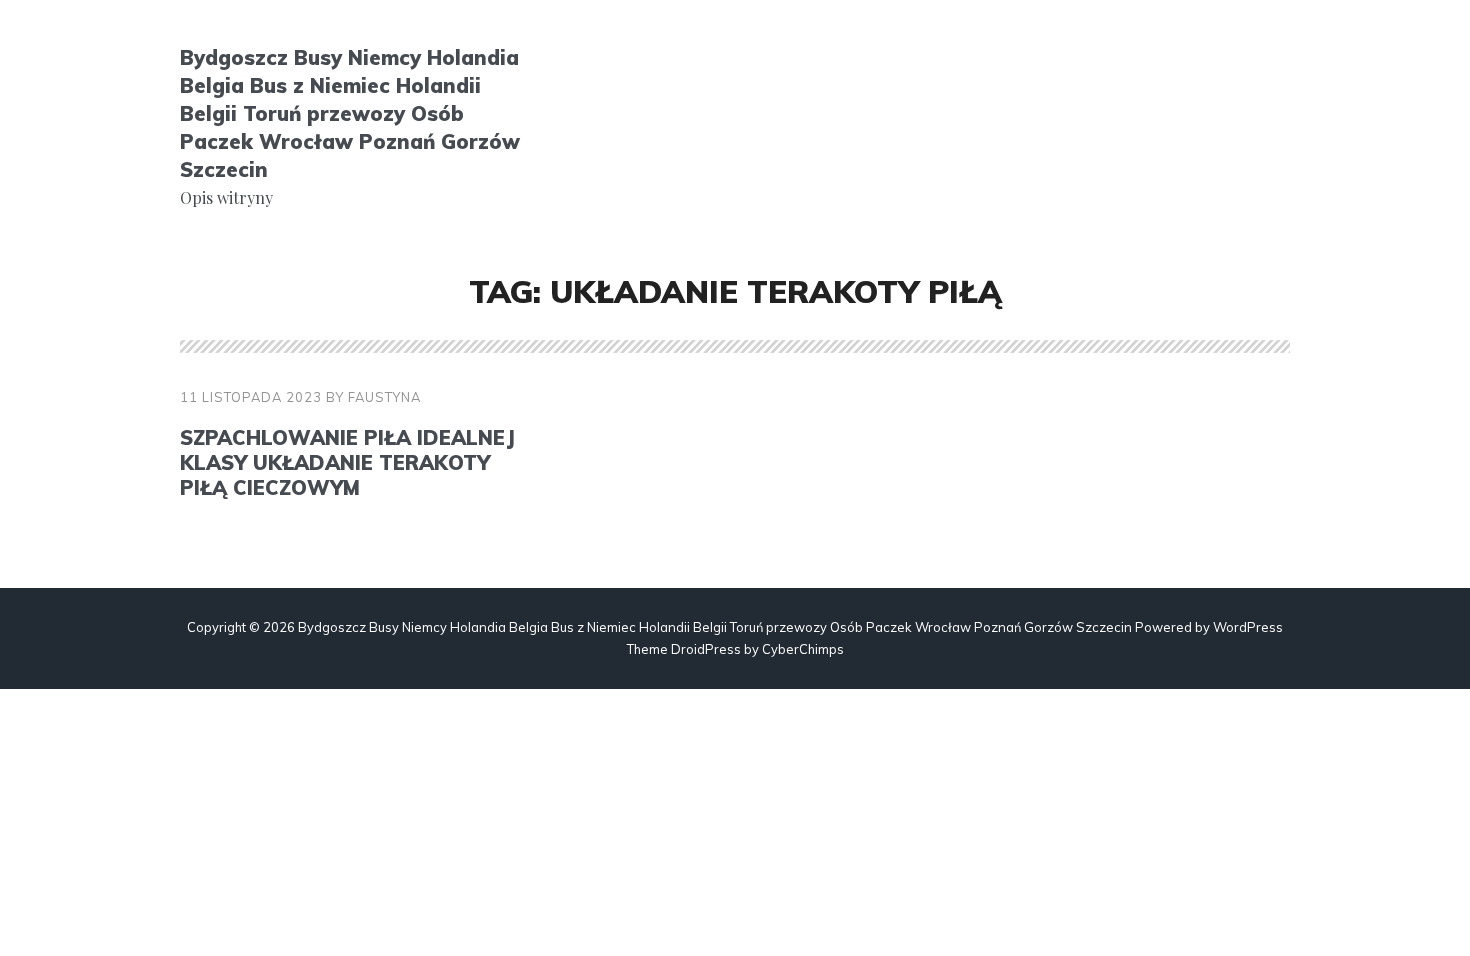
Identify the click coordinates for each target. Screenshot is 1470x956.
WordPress (1248, 627)
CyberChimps (803, 649)
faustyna (384, 397)
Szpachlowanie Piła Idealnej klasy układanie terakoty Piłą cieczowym (347, 462)
